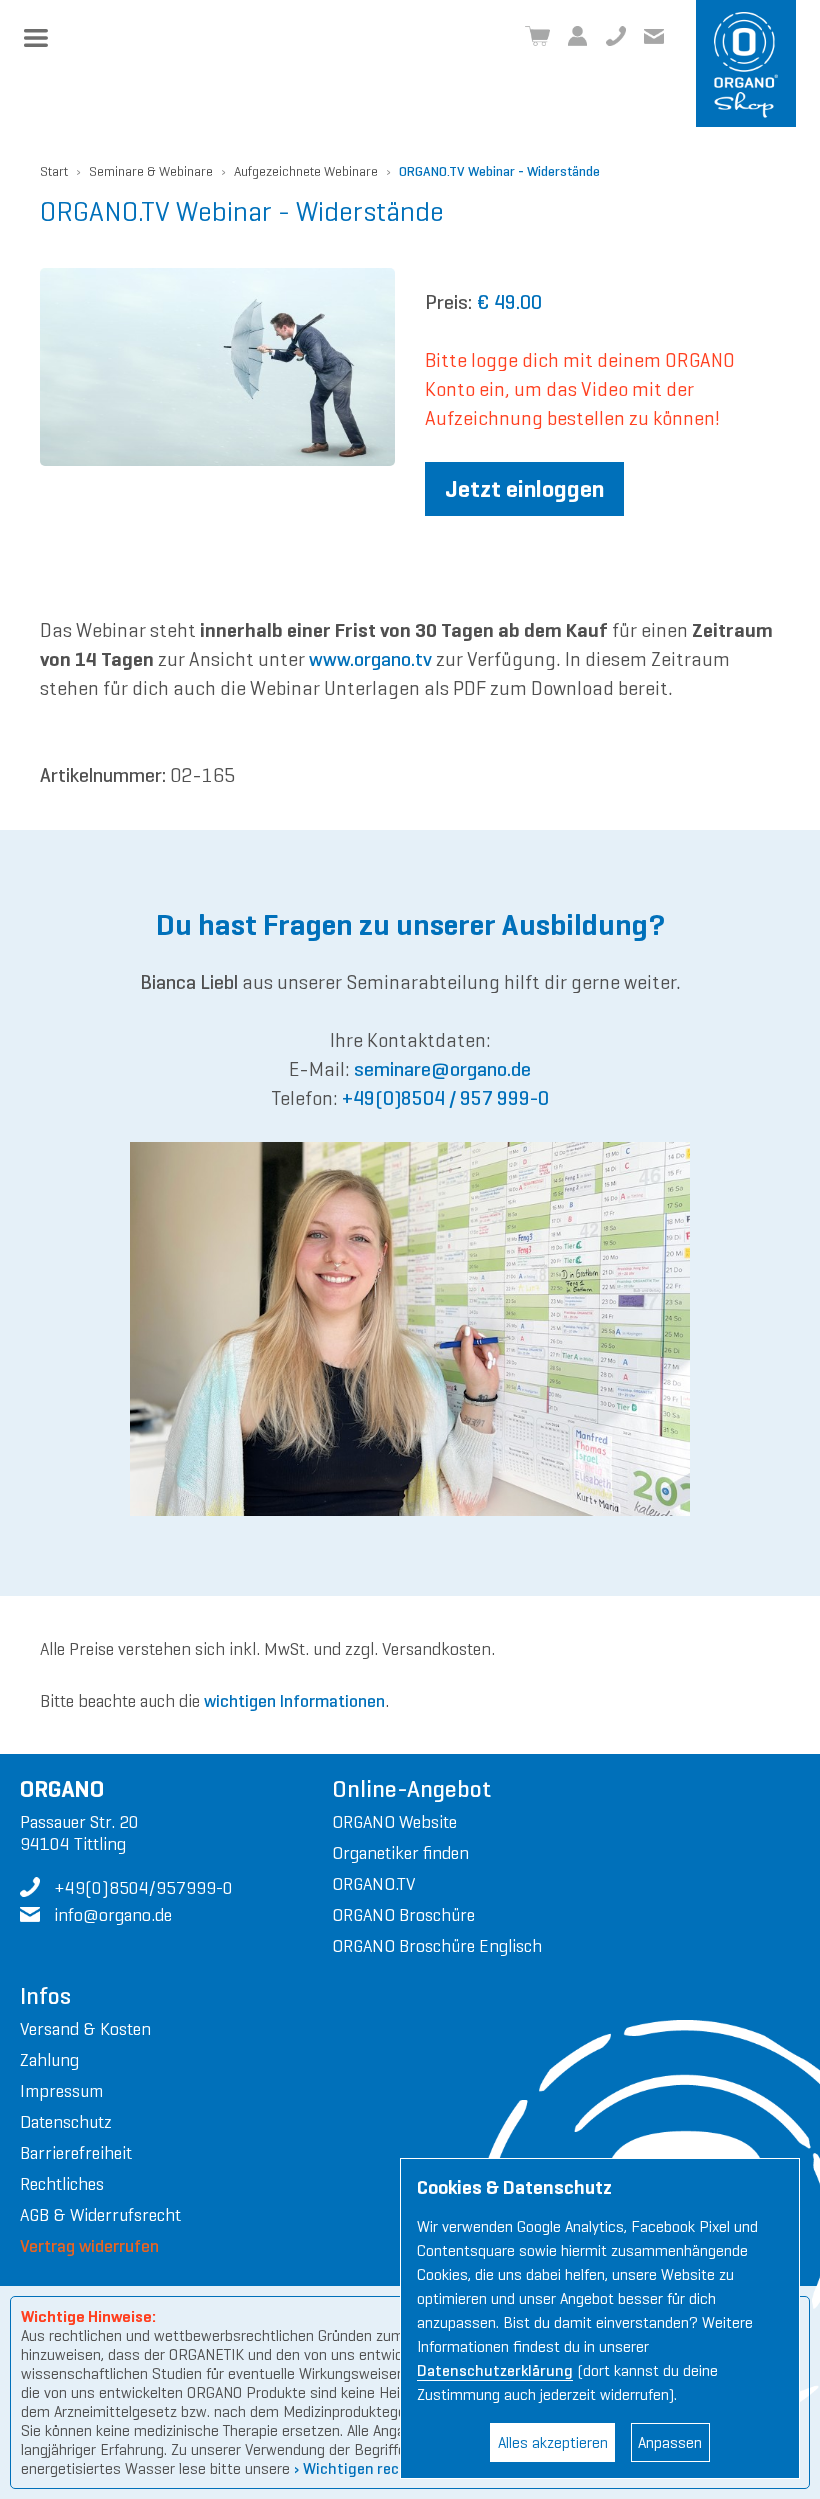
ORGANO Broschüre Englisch (437, 1946)
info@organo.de (654, 36)
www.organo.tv (370, 659)
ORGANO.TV (373, 1884)
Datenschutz (66, 2122)
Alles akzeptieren (553, 2442)
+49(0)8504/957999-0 (616, 36)
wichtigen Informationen (294, 1701)
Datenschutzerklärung (495, 2370)
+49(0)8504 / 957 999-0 (445, 1098)
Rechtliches (62, 2184)
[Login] (578, 36)
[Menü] (36, 38)
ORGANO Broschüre (403, 1915)
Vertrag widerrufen (89, 2246)
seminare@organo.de (442, 1069)
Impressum (61, 2091)
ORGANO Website (394, 1822)
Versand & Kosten (85, 2029)
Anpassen (670, 2442)
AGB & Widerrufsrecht (100, 2215)
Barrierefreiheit (76, 2153)
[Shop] (537, 36)
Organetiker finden (400, 1853)
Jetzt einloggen (524, 489)
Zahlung (49, 2060)
